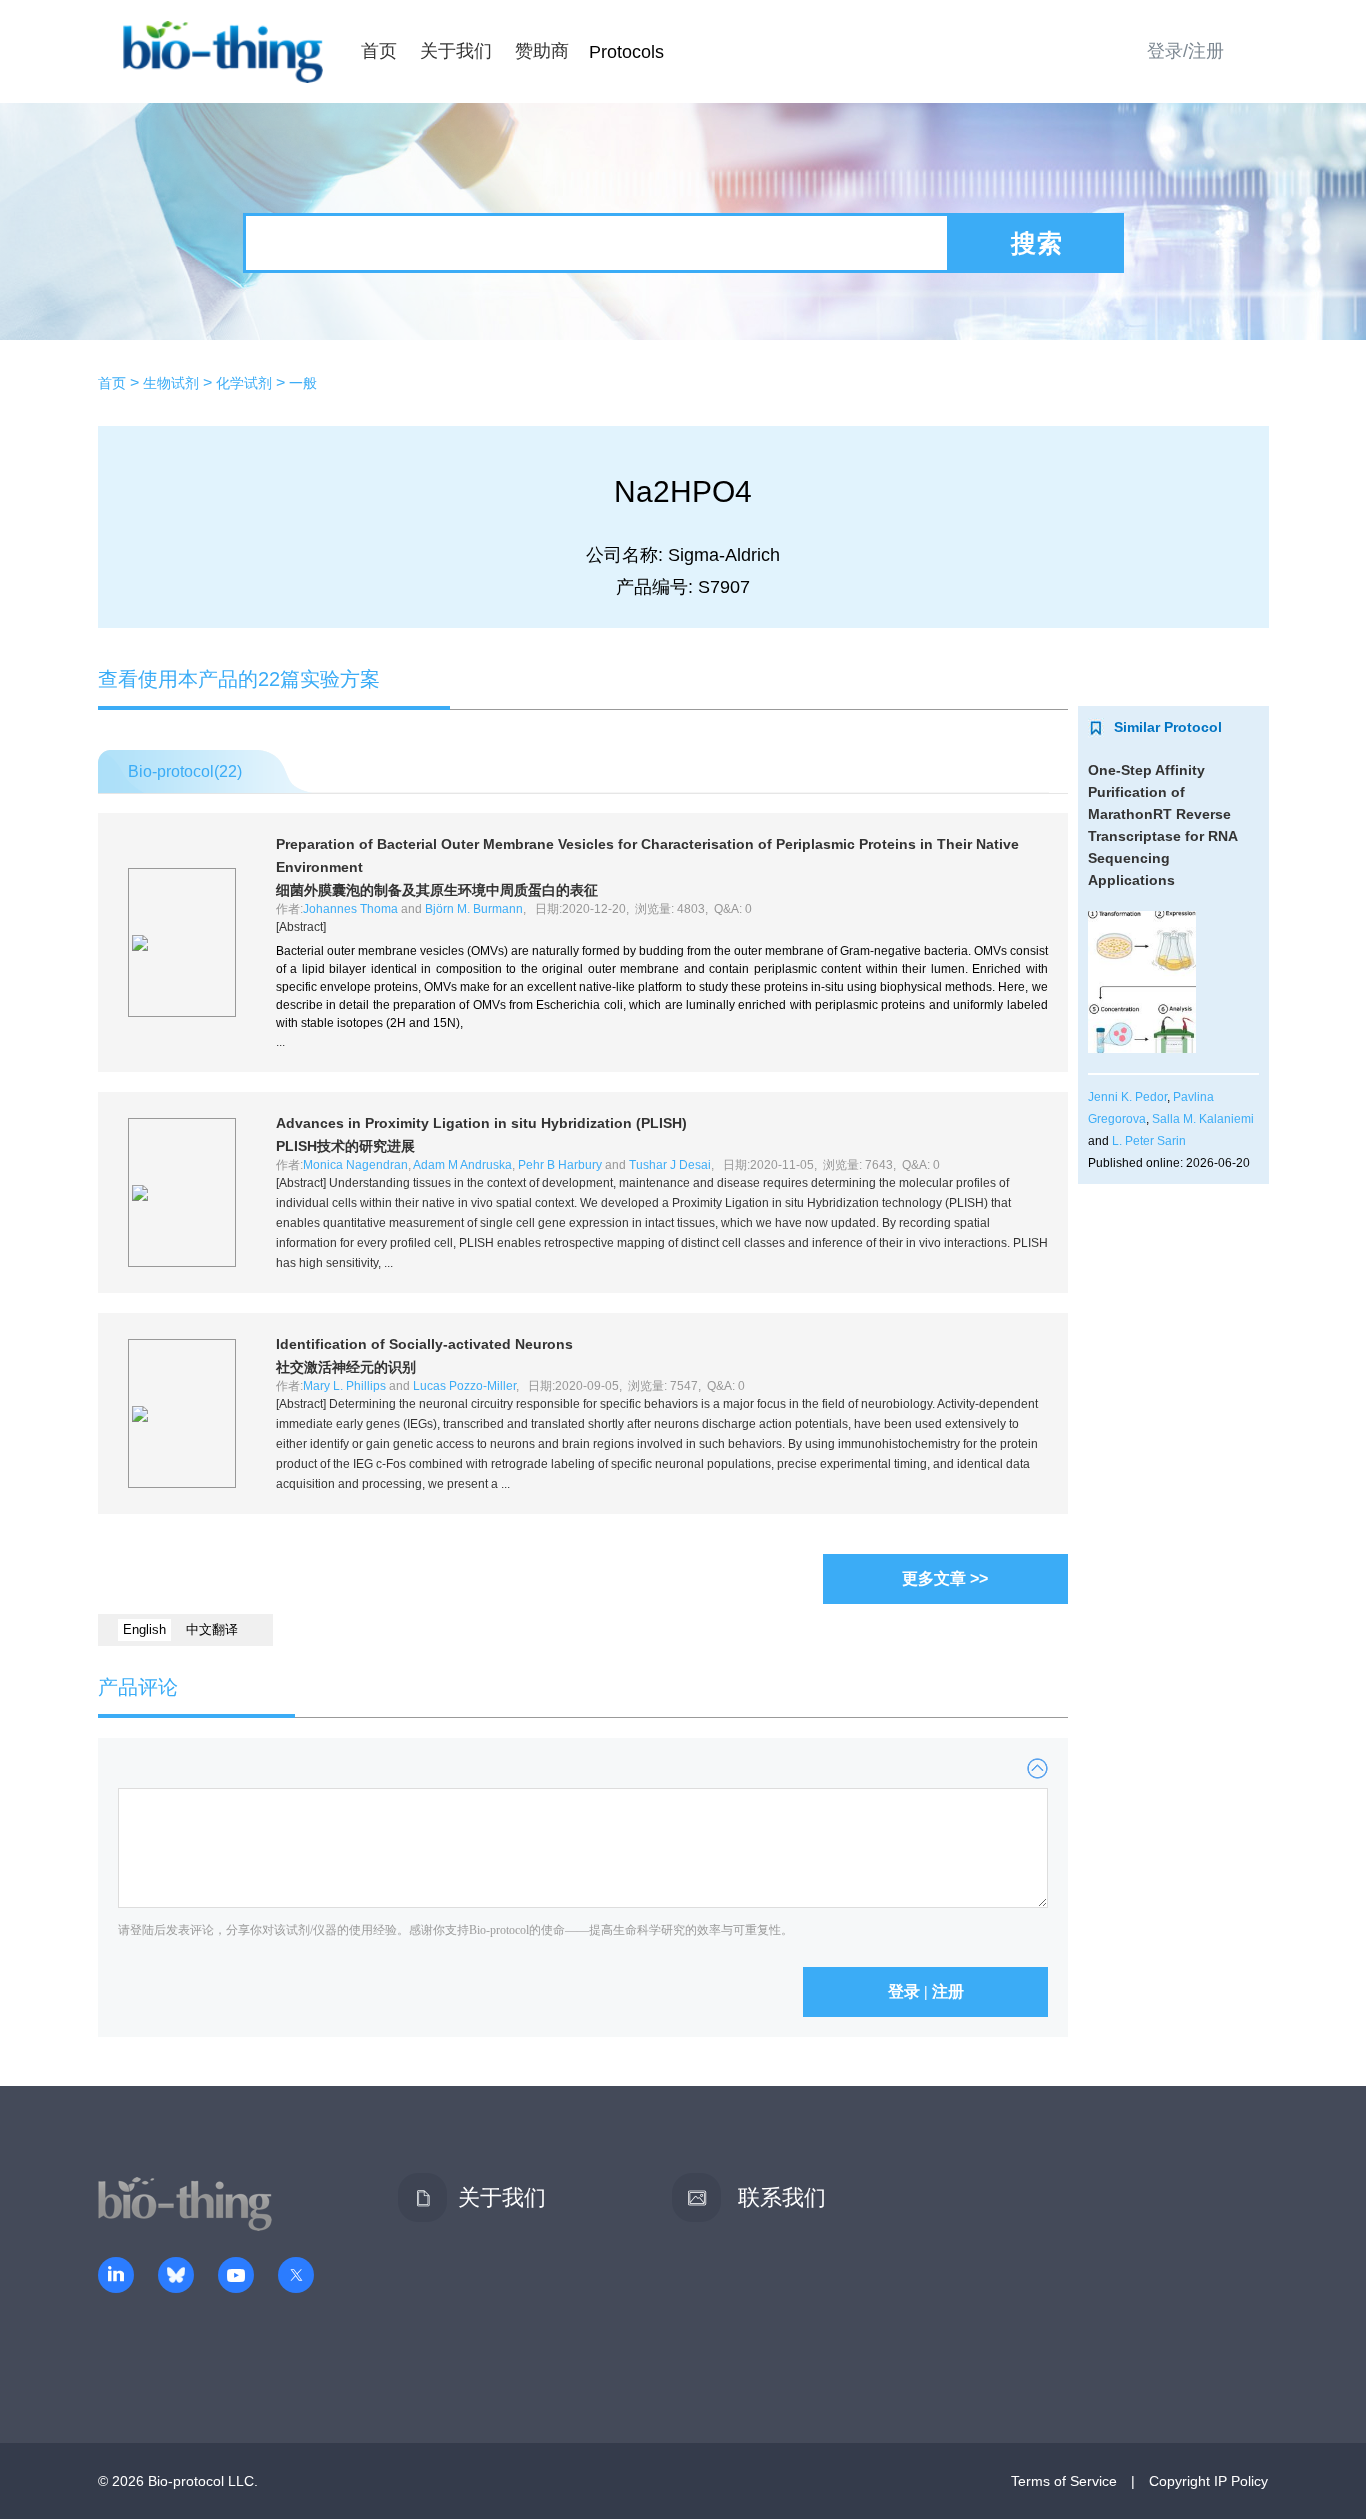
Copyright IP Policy (1208, 2481)
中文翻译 (212, 1629)
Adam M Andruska (462, 1165)
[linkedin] (116, 2277)
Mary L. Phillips (344, 1386)
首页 (379, 51)
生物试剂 (171, 383)
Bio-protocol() (185, 771)
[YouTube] (236, 2277)
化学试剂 (244, 383)
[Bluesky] (176, 2277)
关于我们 (456, 51)
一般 (303, 383)
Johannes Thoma (350, 909)
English (144, 1629)
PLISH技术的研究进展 (345, 1146)
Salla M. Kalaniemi (1203, 1119)
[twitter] (296, 2277)
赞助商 (542, 51)
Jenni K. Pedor (1127, 1097)
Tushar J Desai (670, 1165)
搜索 (1037, 243)
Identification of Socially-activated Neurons (424, 1344)
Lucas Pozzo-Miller (464, 1386)
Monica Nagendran (355, 1165)
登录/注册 (1185, 51)
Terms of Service (1064, 2481)
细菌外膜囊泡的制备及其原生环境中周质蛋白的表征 (437, 890)
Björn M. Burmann (474, 909)
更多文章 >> (945, 1578)
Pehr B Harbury (560, 1165)
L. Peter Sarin (1149, 1141)
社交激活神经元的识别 (346, 1367)
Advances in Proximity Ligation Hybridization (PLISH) (481, 1123)
